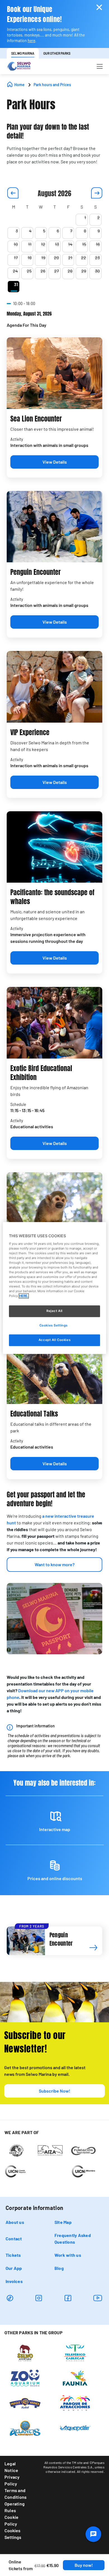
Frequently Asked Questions (73, 2239)
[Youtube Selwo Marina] (98, 2298)
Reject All (54, 1311)
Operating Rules (15, 2507)
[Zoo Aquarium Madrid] (25, 2378)
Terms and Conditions (16, 2494)
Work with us (68, 2255)
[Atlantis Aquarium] (25, 2428)
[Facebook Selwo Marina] (68, 2298)
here (31, 41)
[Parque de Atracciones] (75, 2403)
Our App (14, 2268)
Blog (59, 2268)
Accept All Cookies (54, 1340)
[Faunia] (75, 2378)
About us (15, 2222)
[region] (55, 1288)
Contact (14, 2239)
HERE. (24, 1296)
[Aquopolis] (75, 2428)
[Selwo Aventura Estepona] (25, 2352)
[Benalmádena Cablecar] (75, 2352)
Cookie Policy (11, 2520)
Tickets (13, 2255)
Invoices (14, 2281)
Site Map (63, 2222)
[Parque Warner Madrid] (25, 2403)
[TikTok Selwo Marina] (10, 2298)
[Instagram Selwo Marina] (39, 2298)
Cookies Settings (13, 2534)
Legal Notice (11, 2467)
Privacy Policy (12, 2480)
